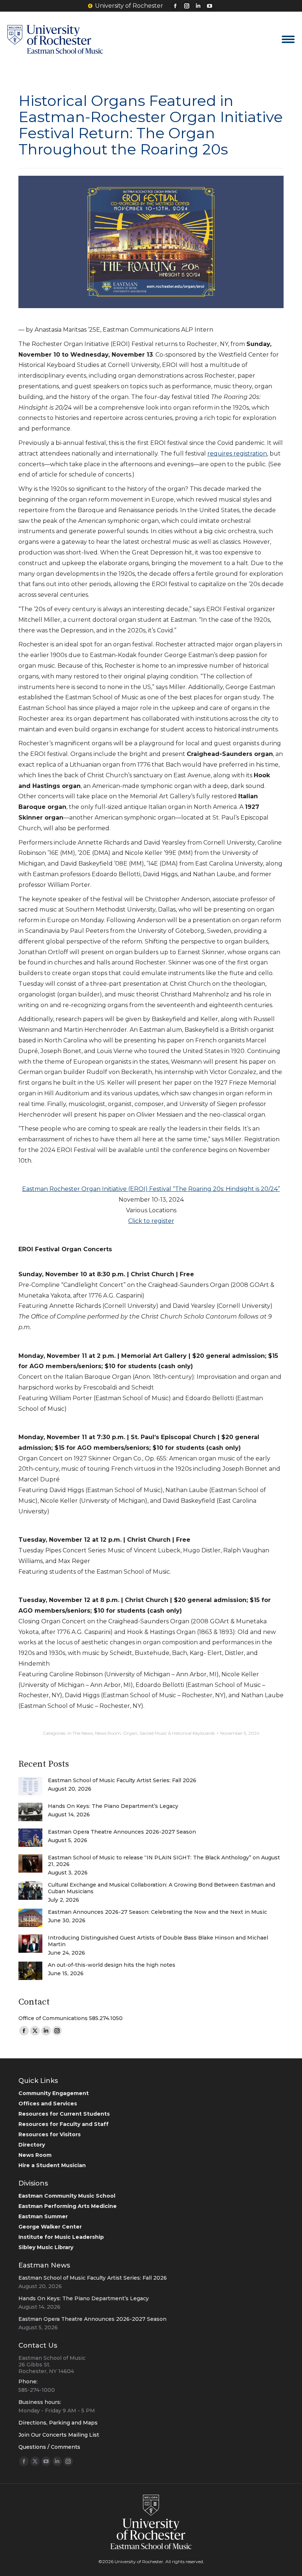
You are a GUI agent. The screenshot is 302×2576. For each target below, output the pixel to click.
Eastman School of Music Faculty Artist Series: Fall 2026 (122, 1780)
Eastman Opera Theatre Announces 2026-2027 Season (122, 1832)
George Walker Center (50, 2227)
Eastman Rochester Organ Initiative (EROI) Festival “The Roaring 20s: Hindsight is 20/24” (151, 1189)
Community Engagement (54, 2093)
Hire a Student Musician (52, 2165)
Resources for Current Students (64, 2114)
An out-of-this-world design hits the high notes (112, 1965)
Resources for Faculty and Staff (64, 2124)
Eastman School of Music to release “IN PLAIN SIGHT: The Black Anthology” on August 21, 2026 (164, 1861)
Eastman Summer (43, 2216)
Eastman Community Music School (67, 2196)
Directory (32, 2145)
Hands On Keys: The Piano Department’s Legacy (113, 1806)
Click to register (151, 1221)
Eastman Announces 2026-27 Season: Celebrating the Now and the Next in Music (157, 1912)
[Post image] (30, 1786)
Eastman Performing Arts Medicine (68, 2206)
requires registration (237, 454)
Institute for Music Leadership (61, 2237)
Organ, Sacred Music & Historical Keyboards (169, 1733)
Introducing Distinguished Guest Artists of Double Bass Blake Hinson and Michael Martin (158, 1941)
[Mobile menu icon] (288, 39)
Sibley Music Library (46, 2247)
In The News (80, 1733)
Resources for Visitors (50, 2134)
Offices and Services (48, 2104)
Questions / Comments (49, 2447)
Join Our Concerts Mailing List (59, 2435)
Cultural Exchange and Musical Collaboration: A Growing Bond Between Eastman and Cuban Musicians (161, 1888)
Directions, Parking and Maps (58, 2423)
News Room (108, 1733)
